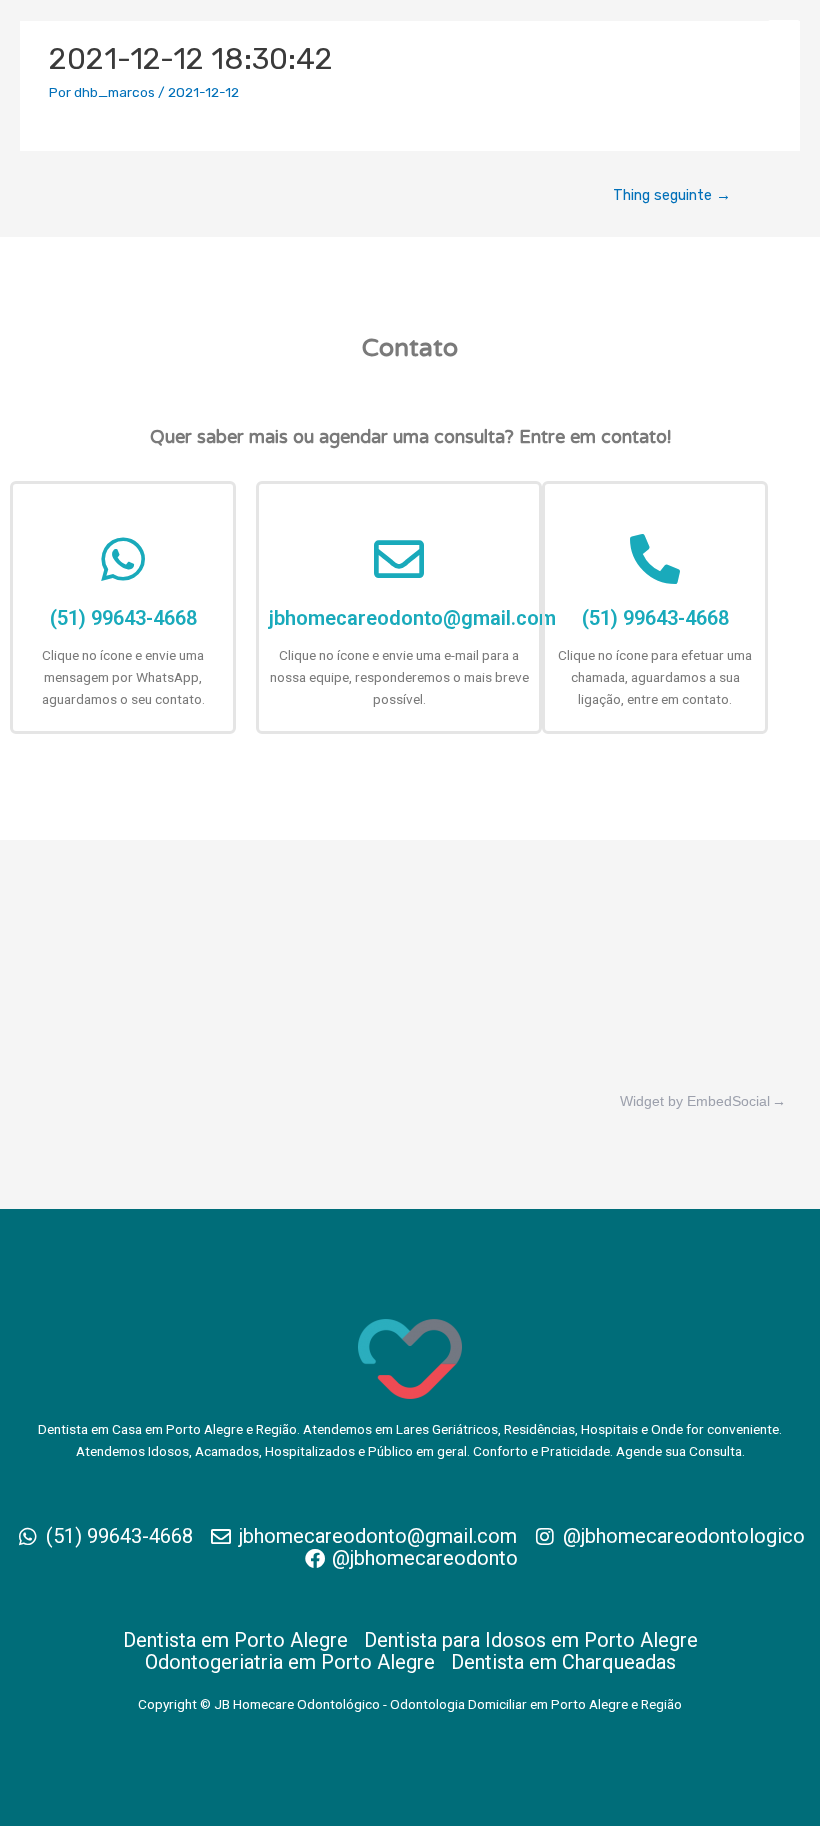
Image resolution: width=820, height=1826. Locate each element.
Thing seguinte (672, 195)
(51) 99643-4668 (123, 618)
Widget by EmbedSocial (695, 1101)
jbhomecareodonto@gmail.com (412, 618)
